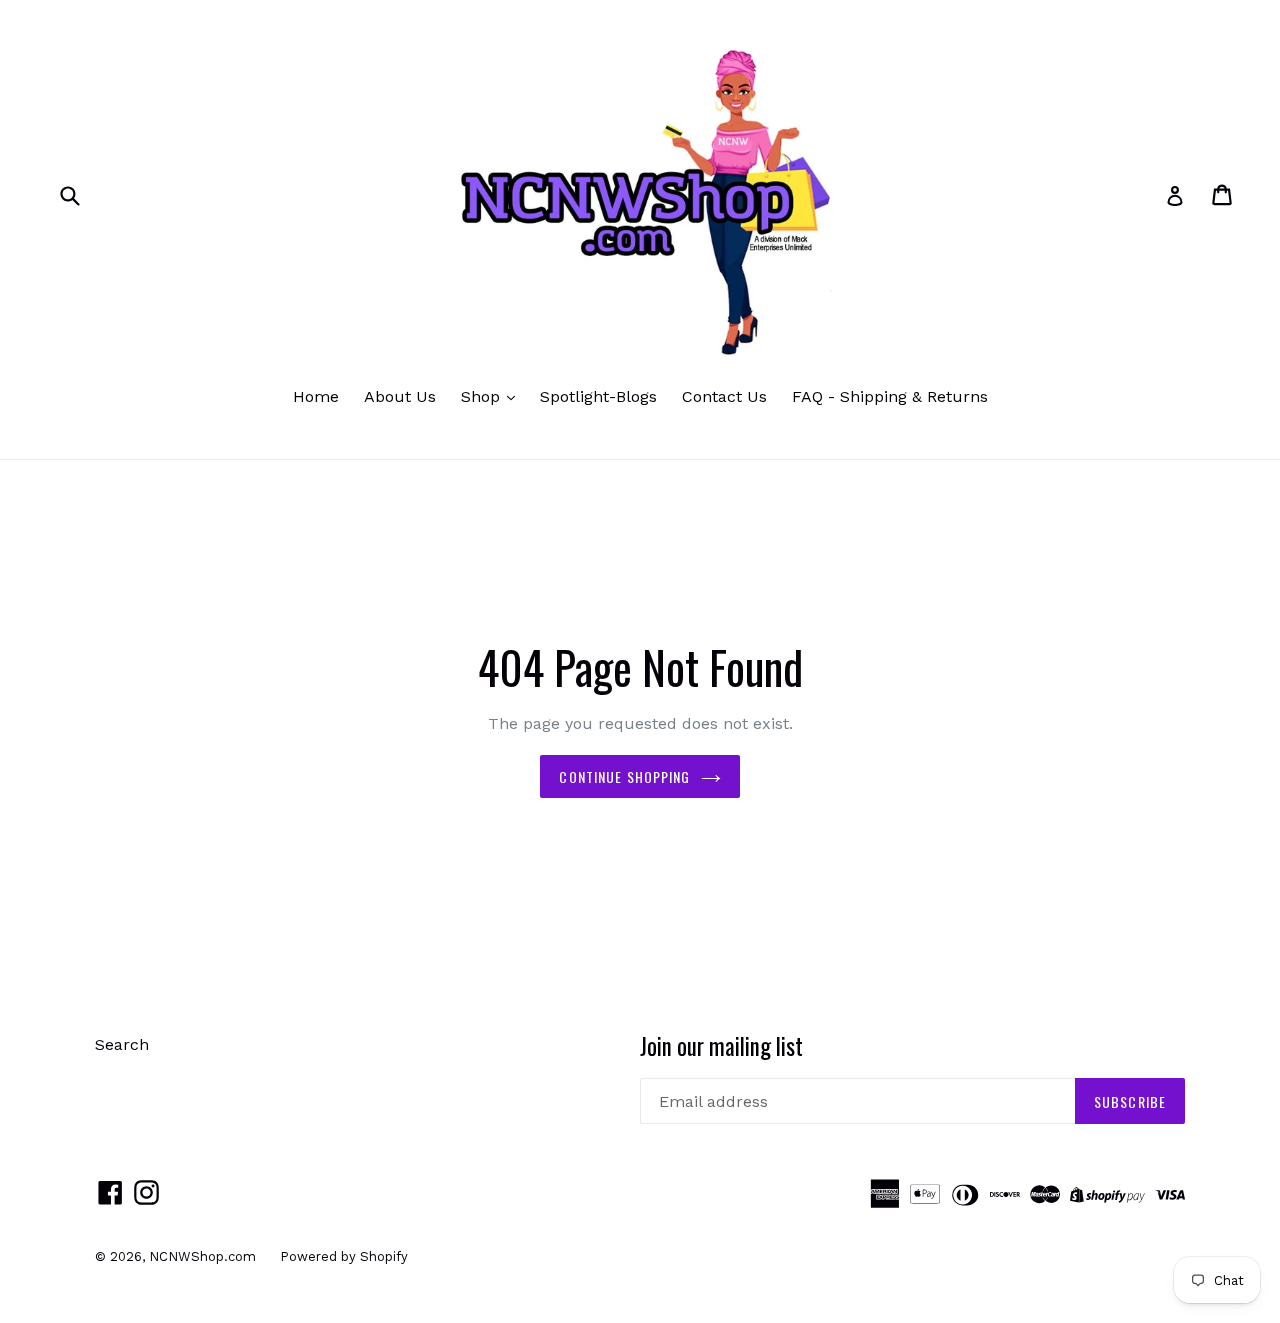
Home (316, 396)
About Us (400, 396)
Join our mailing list (721, 1047)
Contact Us (724, 396)
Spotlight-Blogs (598, 396)
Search (122, 1044)
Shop (483, 396)
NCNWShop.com (204, 1256)
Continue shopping (624, 776)
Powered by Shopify (344, 1256)
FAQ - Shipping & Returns (890, 396)
